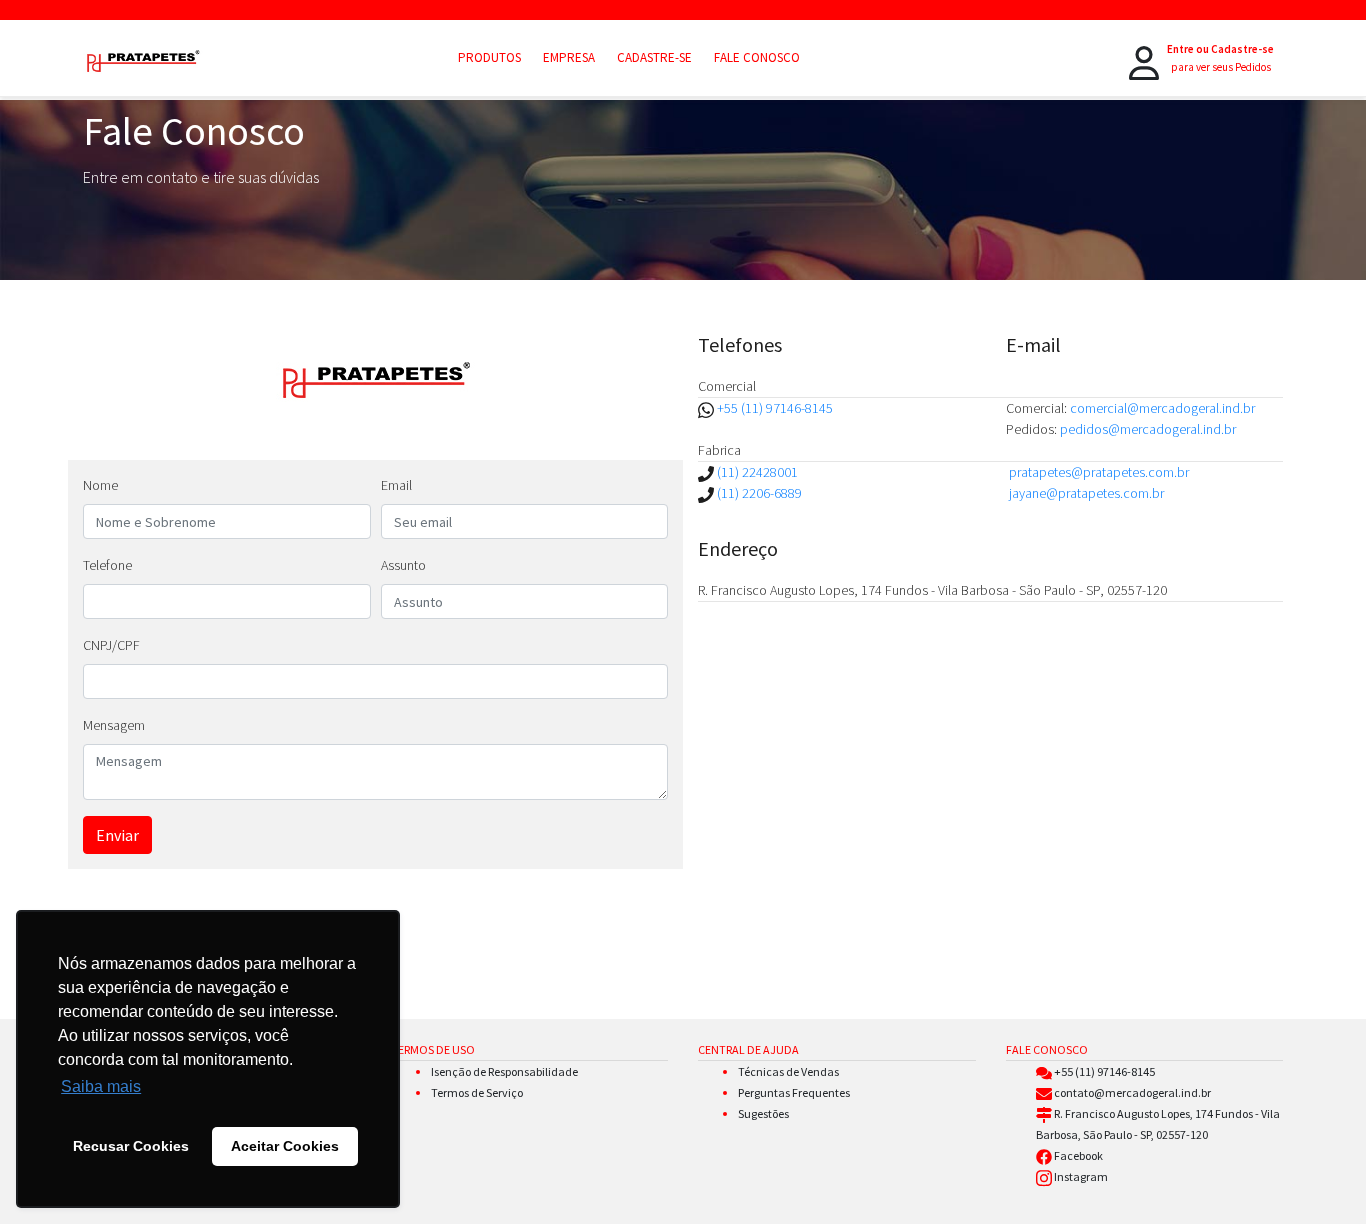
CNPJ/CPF (111, 645)
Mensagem (114, 725)
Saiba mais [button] (101, 1086)
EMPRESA (569, 57)
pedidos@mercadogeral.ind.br (1148, 429)
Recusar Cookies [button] (131, 1146)
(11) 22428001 (756, 472)
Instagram (1081, 1176)
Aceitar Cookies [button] (285, 1146)
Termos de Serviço (477, 1092)
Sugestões (763, 1113)
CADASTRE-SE (654, 57)
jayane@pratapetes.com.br (1086, 493)
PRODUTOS (489, 57)
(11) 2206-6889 (758, 493)
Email (396, 485)
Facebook (1078, 1155)
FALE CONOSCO (757, 57)
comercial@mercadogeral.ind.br (1162, 408)
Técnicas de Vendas (788, 1071)
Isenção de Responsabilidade (504, 1071)
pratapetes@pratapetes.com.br (1099, 472)
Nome (100, 485)
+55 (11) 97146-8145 (775, 408)
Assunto (403, 565)
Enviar (117, 835)
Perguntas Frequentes (794, 1092)
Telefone (107, 565)
